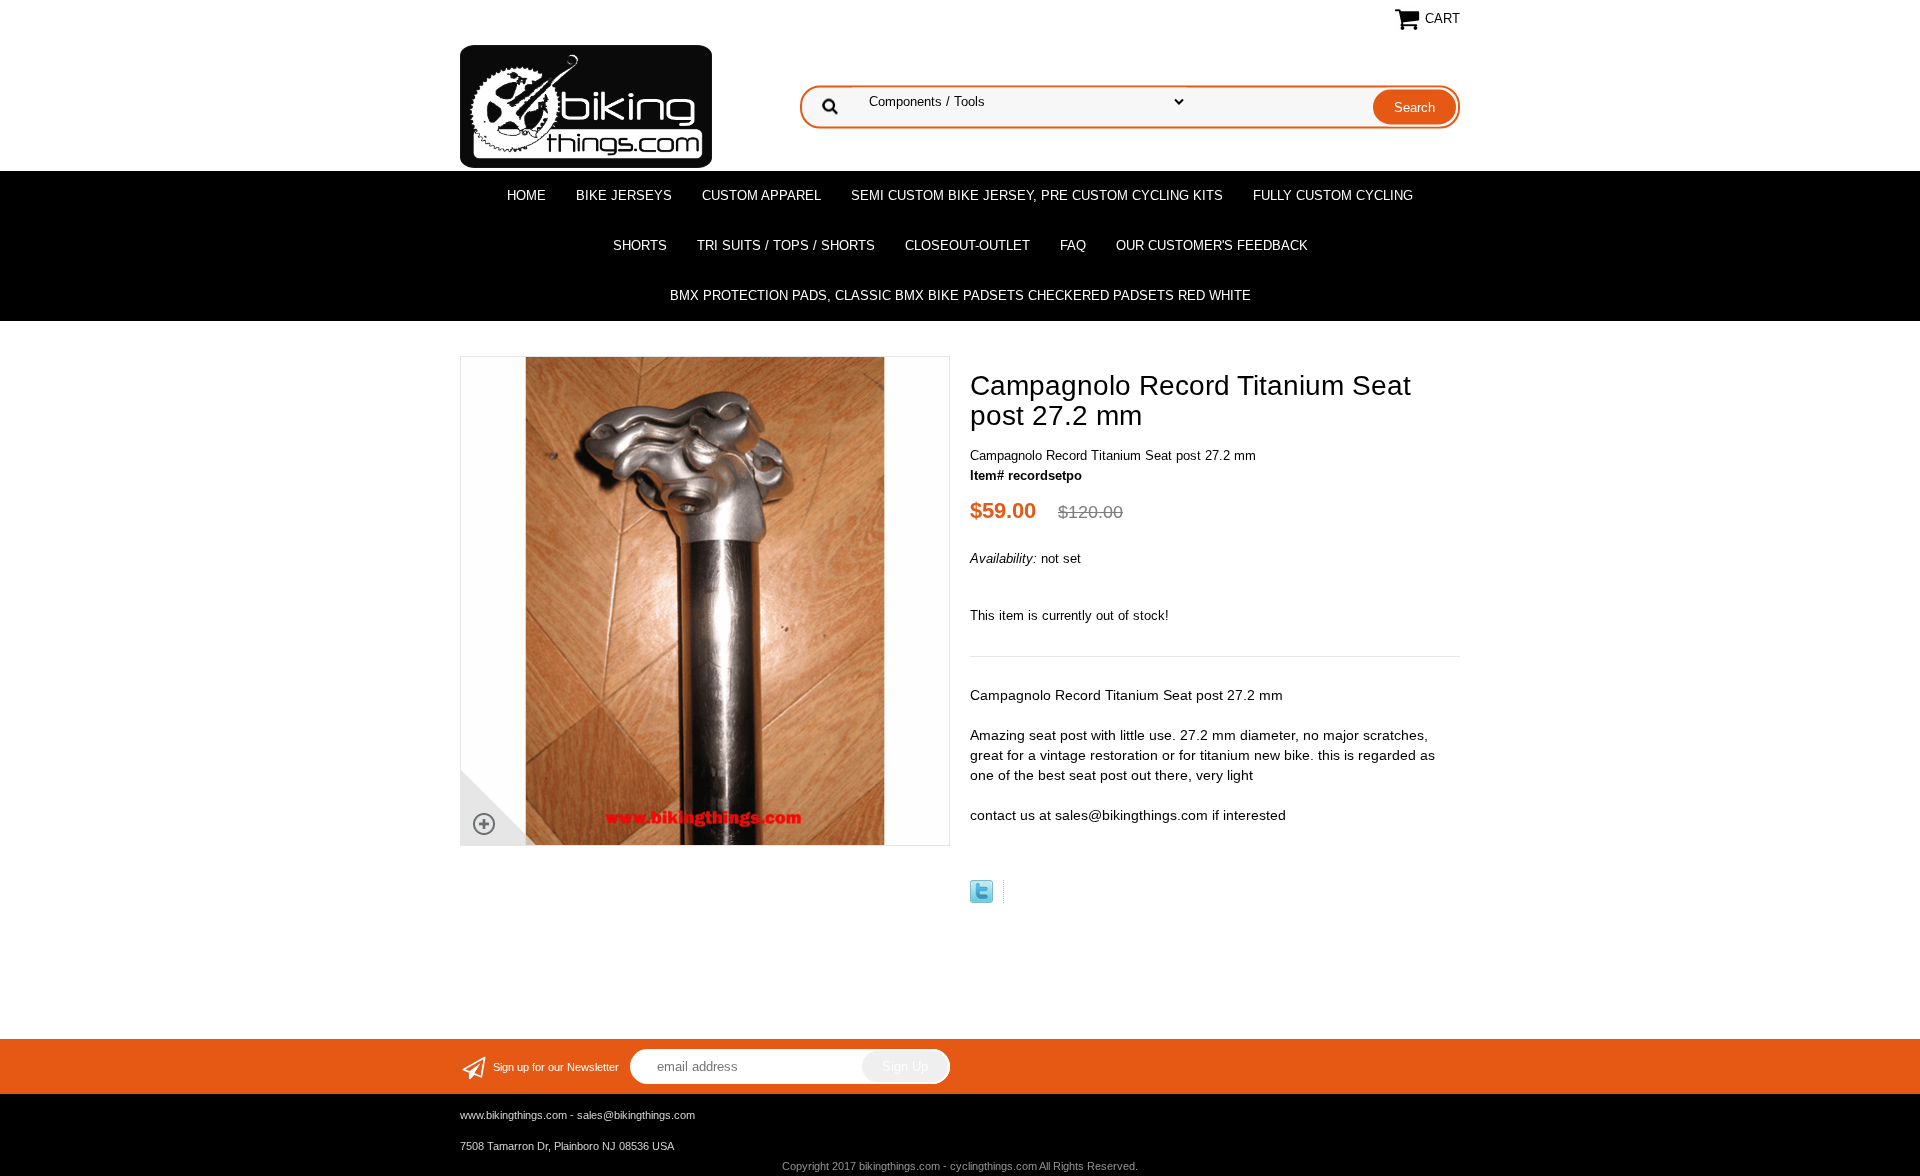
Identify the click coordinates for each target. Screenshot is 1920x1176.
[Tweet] (981, 898)
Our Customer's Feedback (1212, 245)
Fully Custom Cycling (1333, 195)
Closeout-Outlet (967, 245)
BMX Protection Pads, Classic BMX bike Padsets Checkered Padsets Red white (960, 295)
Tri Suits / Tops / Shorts (786, 245)
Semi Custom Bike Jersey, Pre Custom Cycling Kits (1037, 195)
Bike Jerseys (624, 195)
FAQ (1073, 245)
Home (526, 195)
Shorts (640, 245)
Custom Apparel (761, 195)
